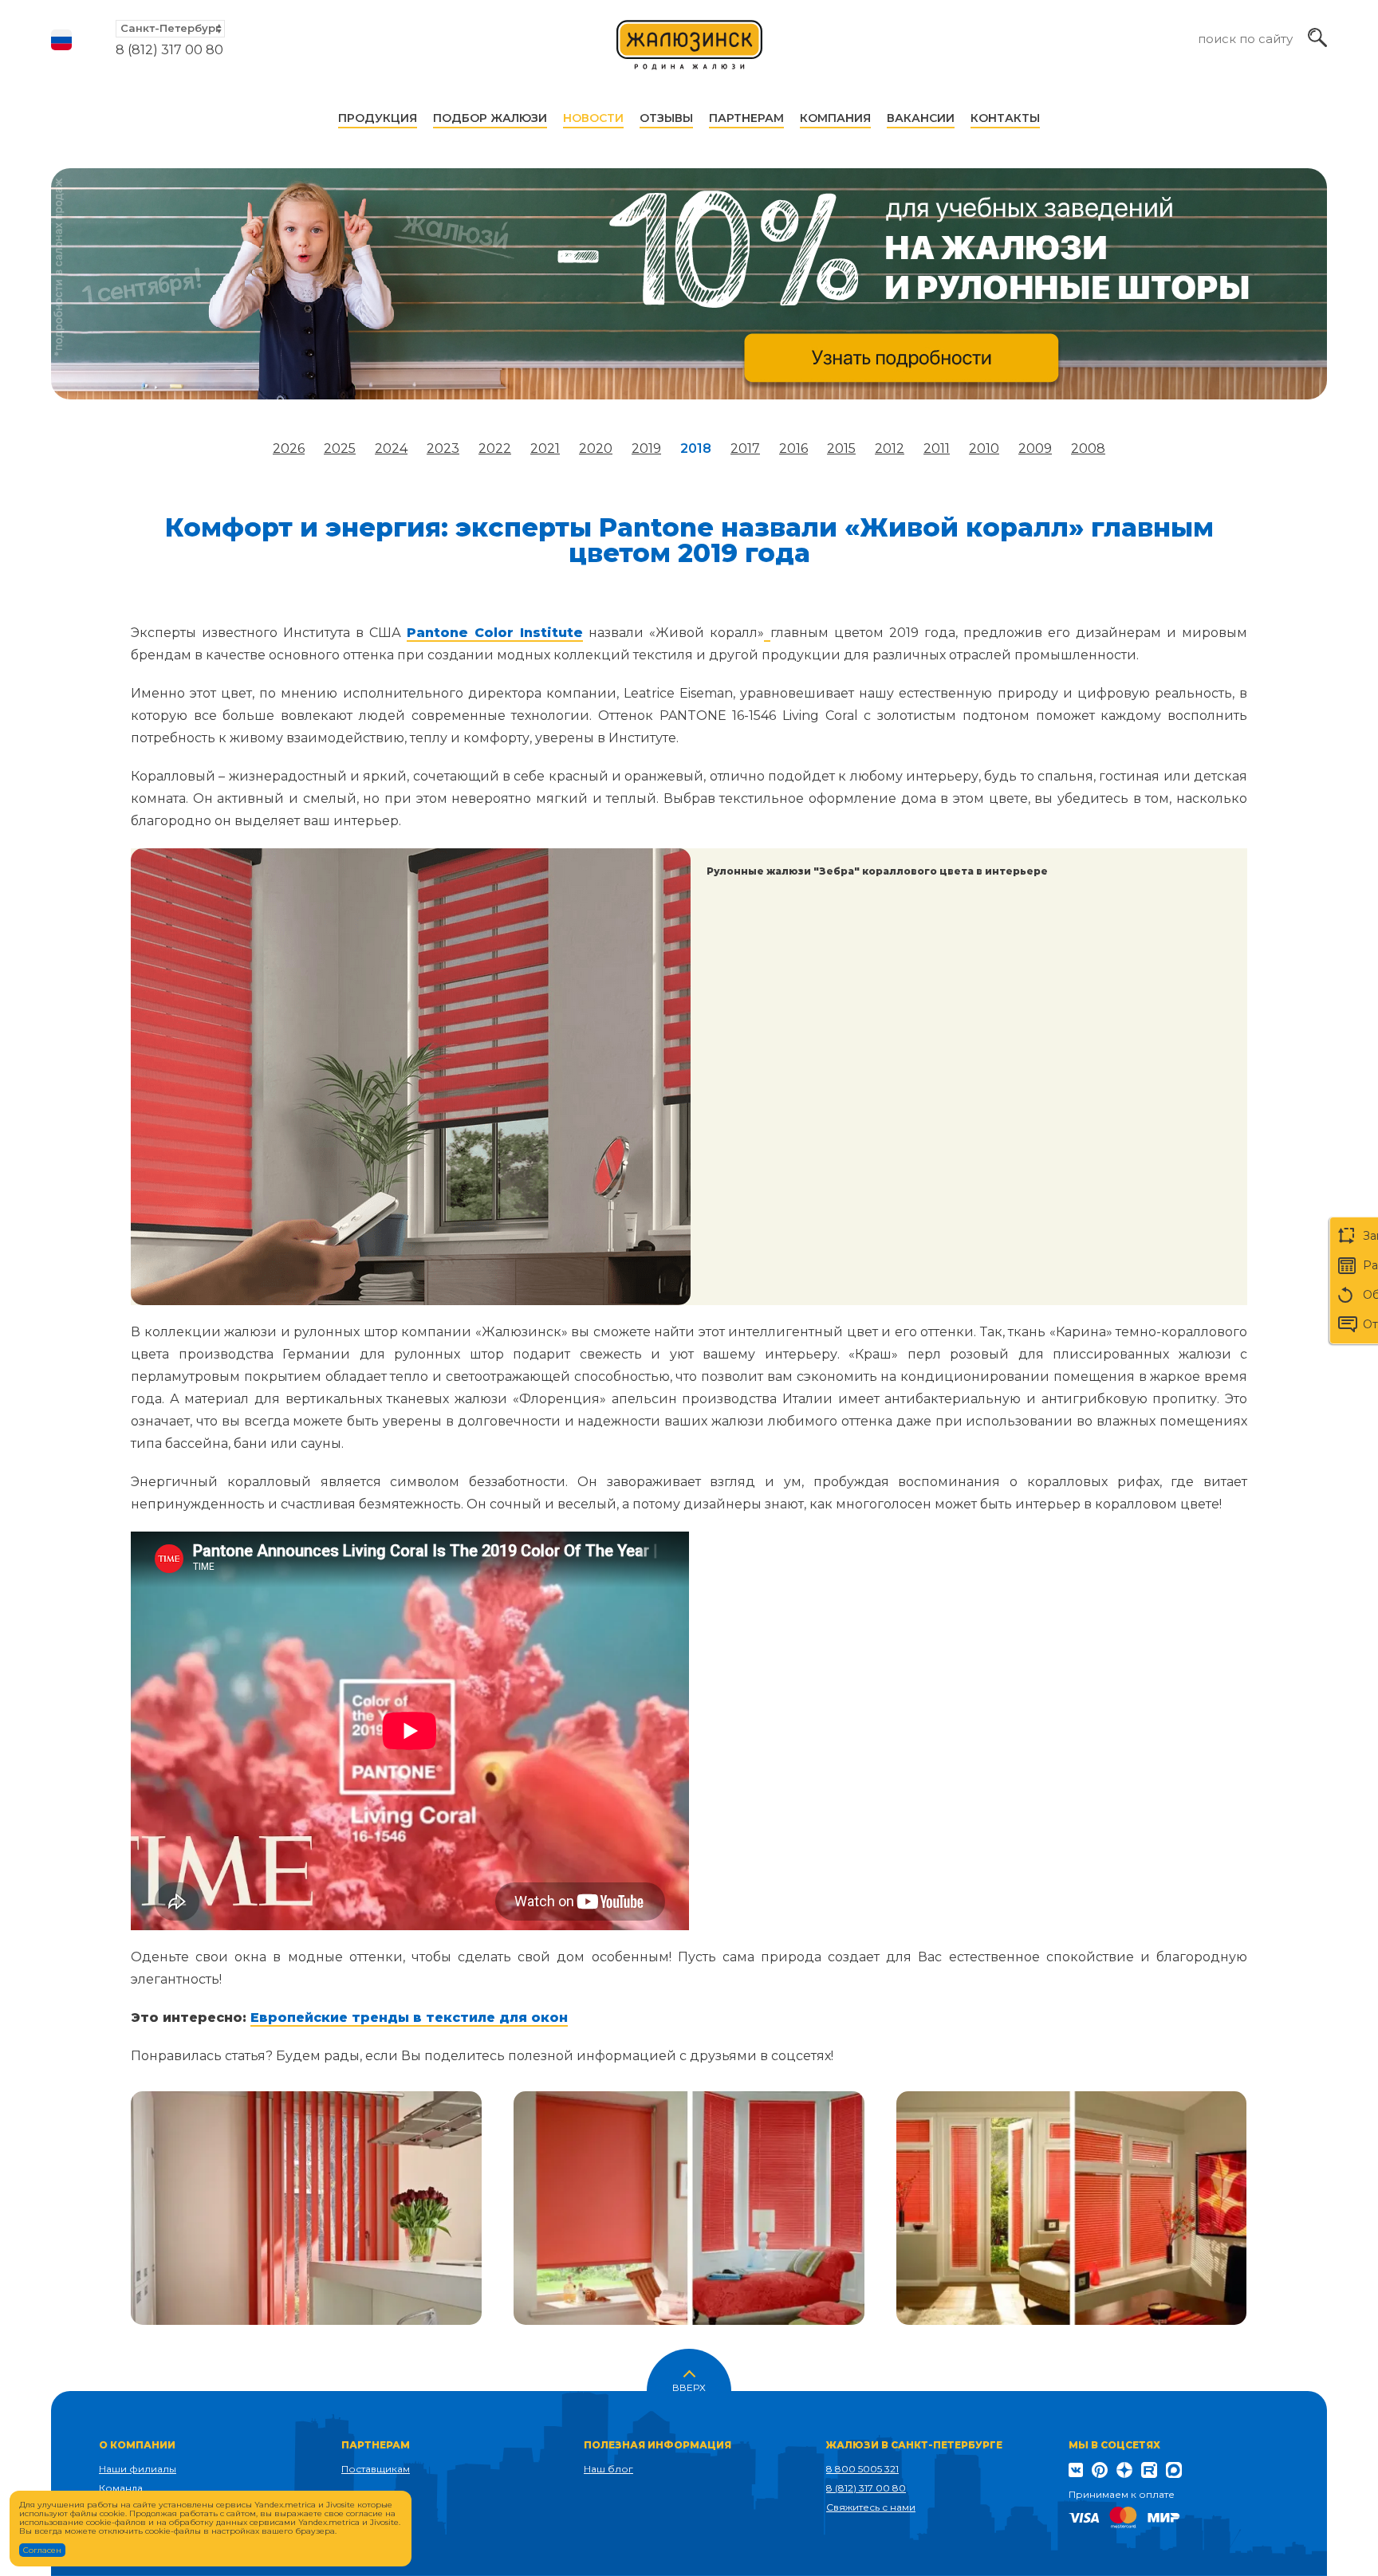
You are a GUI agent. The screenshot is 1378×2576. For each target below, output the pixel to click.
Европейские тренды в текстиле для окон (409, 2018)
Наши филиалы (138, 2469)
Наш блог (608, 2469)
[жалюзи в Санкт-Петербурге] (690, 52)
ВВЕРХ (689, 2386)
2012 (890, 448)
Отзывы (666, 118)
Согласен (42, 2550)
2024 (391, 448)
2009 (1035, 448)
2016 (793, 448)
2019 (646, 448)
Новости (593, 118)
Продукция (378, 118)
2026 (289, 448)
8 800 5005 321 (862, 2469)
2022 (495, 448)
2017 (745, 448)
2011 (937, 448)
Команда (121, 2488)
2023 (443, 448)
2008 (1088, 448)
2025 (340, 448)
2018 (696, 448)
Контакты (1005, 118)
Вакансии (921, 118)
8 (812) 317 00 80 (169, 50)
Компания (835, 118)
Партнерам (746, 118)
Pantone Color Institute (495, 633)
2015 (841, 448)
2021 (545, 448)
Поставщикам (376, 2469)
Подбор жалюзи (490, 118)
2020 (596, 448)
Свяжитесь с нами (871, 2507)
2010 (984, 448)
